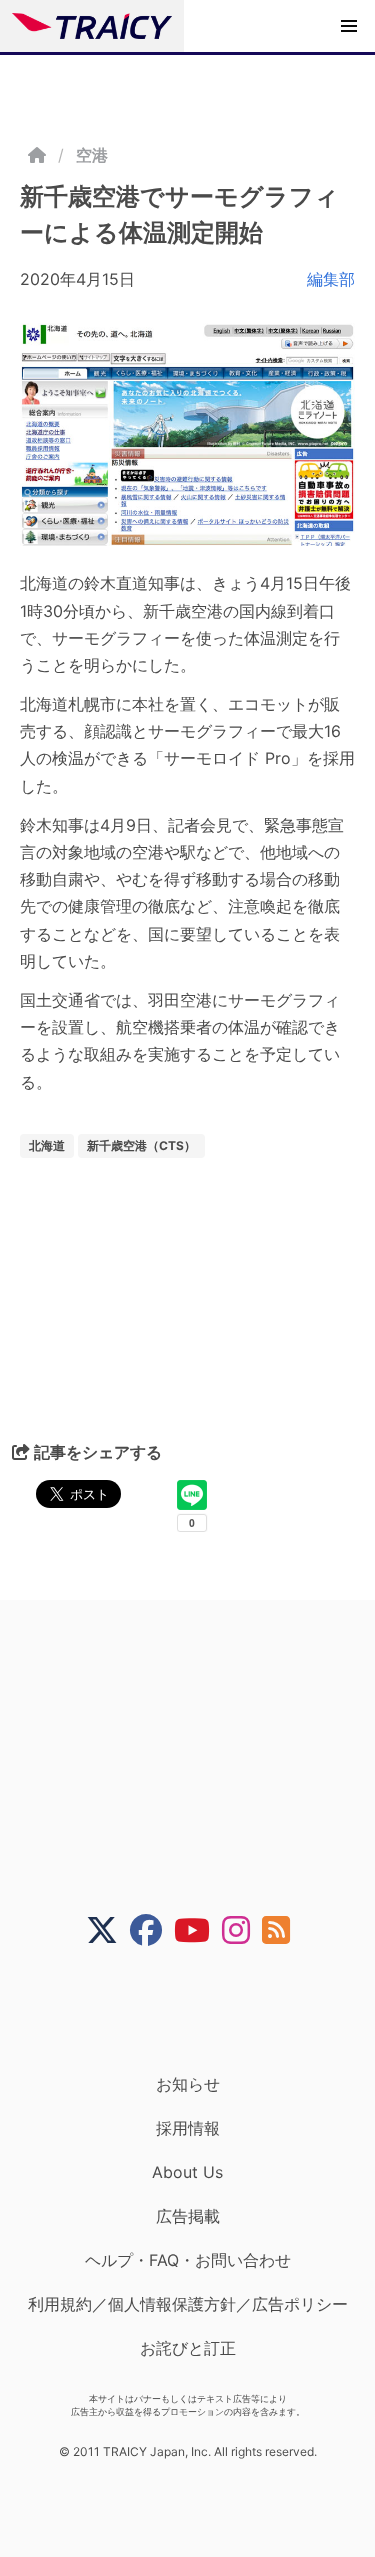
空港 (92, 155)
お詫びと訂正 (188, 2348)
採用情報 (188, 2128)
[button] (349, 26)
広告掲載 (188, 2216)
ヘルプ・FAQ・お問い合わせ (188, 2260)
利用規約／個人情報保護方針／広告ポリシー (188, 2304)
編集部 (331, 279)
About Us (187, 2172)
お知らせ (188, 2084)
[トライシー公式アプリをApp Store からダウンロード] (200, 2010)
